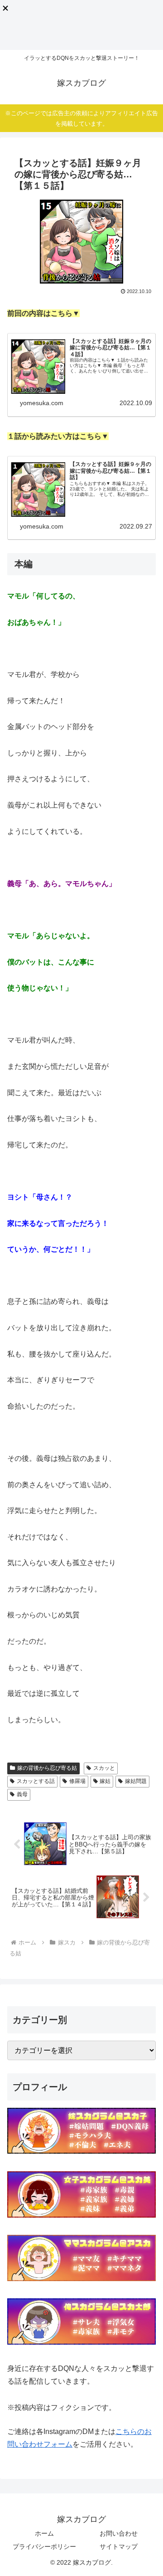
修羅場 (77, 1781)
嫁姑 (105, 1781)
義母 (22, 1794)
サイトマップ (119, 2547)
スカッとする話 (36, 1781)
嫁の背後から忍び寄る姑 (47, 1768)
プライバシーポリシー (44, 2547)
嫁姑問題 (136, 1781)
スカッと (104, 1768)
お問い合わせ (119, 2533)
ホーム (44, 2533)
